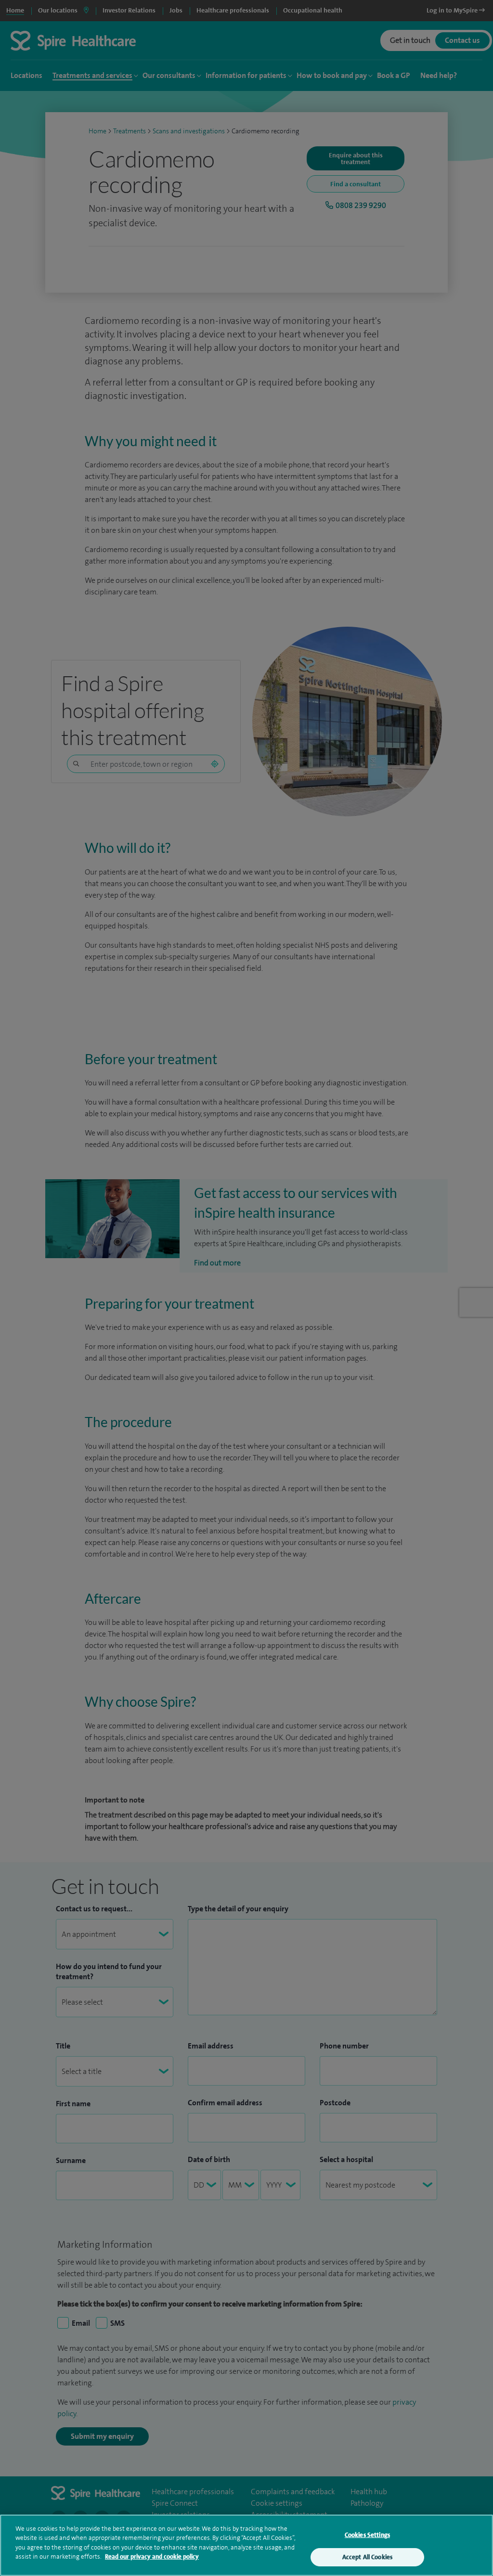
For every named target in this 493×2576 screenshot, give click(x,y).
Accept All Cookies (367, 2557)
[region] (246, 2545)
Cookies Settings (367, 2535)
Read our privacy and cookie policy (152, 2557)
